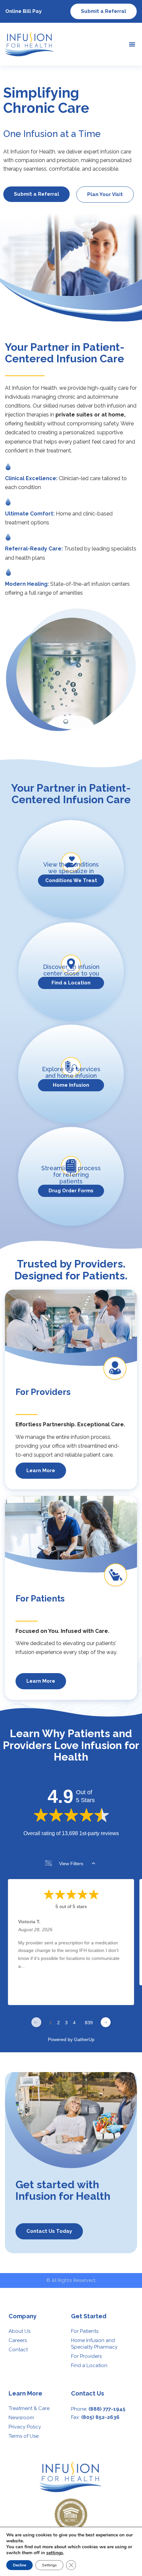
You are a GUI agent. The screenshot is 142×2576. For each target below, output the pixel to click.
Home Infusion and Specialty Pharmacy (94, 2344)
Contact (18, 2350)
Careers (18, 2340)
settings (55, 2553)
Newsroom (21, 2418)
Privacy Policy (25, 2427)
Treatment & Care (29, 2408)
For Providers (86, 2356)
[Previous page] (36, 2022)
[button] (132, 44)
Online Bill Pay (23, 11)
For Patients (85, 2331)
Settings (49, 2565)
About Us (19, 2331)
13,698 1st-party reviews (90, 1833)
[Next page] (106, 2022)
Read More (30, 1979)
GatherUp (84, 2039)
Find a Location (89, 2365)
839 (89, 2023)
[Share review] (120, 1995)
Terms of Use (24, 2436)
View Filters (71, 1864)
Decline (19, 2565)
